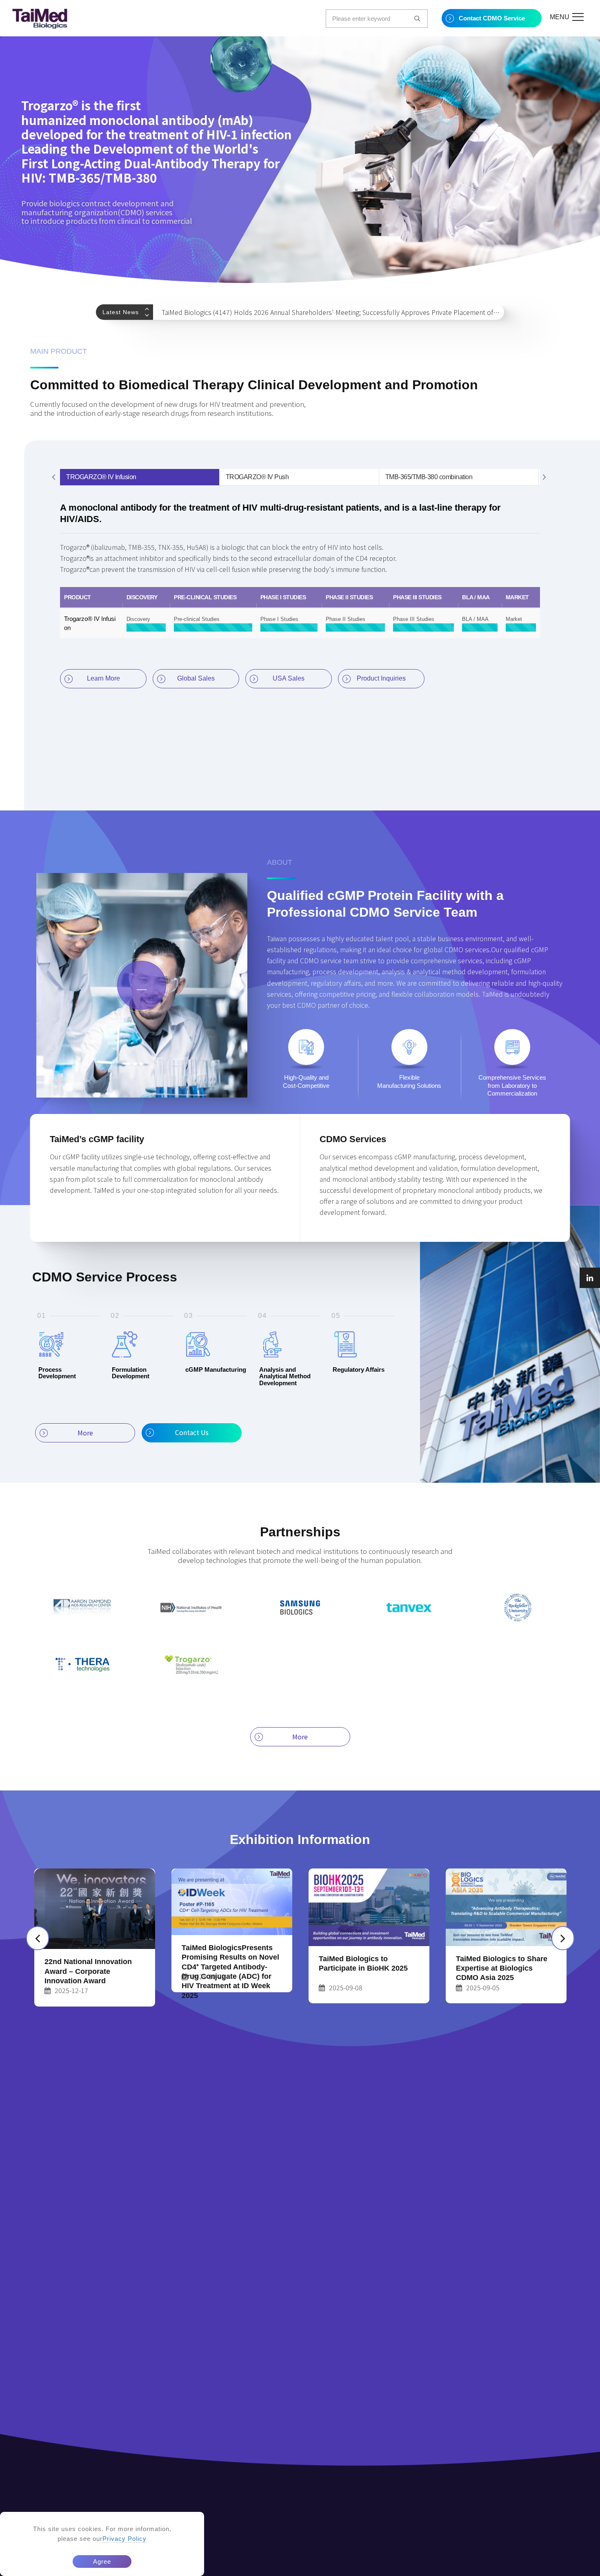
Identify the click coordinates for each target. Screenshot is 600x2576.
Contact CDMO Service (492, 18)
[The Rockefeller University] (518, 1607)
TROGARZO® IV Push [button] (257, 477)
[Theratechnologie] (82, 1665)
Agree (102, 2561)
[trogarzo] (191, 1665)
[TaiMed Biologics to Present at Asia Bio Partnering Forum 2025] (506, 1900)
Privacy (553, 2568)
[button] (54, 477)
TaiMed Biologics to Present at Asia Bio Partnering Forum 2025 (505, 1954)
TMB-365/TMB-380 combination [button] (429, 477)
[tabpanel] (300, 160)
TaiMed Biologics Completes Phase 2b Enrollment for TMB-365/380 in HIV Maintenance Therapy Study (313, 312)
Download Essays (471, 2568)
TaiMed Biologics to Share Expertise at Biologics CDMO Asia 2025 (364, 1968)
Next (149, 316)
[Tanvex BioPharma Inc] (409, 1607)
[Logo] (40, 19)
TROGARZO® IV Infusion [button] (101, 477)
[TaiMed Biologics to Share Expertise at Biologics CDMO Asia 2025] (369, 1907)
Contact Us (192, 1432)
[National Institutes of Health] (191, 1607)
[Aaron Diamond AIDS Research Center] (82, 1607)
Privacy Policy (124, 2539)
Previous (149, 309)
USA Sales (289, 678)
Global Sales (196, 678)
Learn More (103, 678)
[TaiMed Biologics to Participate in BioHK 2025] (232, 1907)
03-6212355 (271, 2521)
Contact (520, 2568)
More (85, 1433)
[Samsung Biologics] (300, 1607)
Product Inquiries (381, 678)
